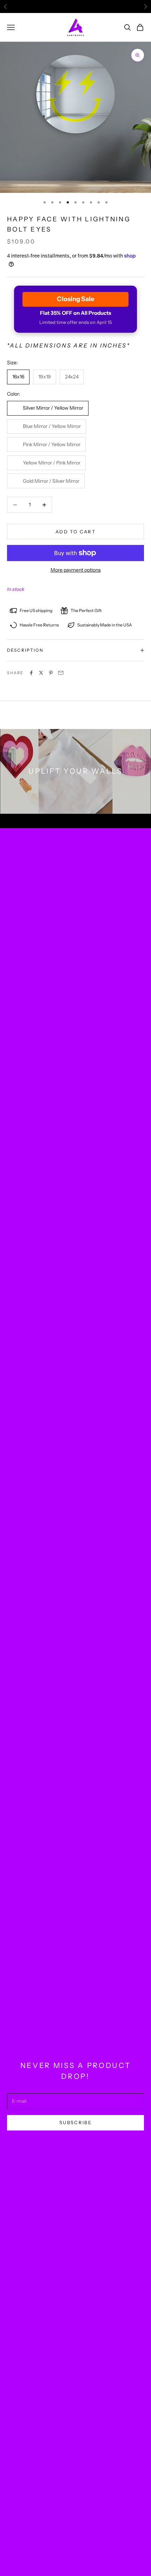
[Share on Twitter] (41, 673)
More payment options (76, 570)
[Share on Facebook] (31, 673)
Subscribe (75, 2122)
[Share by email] (61, 673)
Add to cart (75, 532)
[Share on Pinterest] (51, 673)
